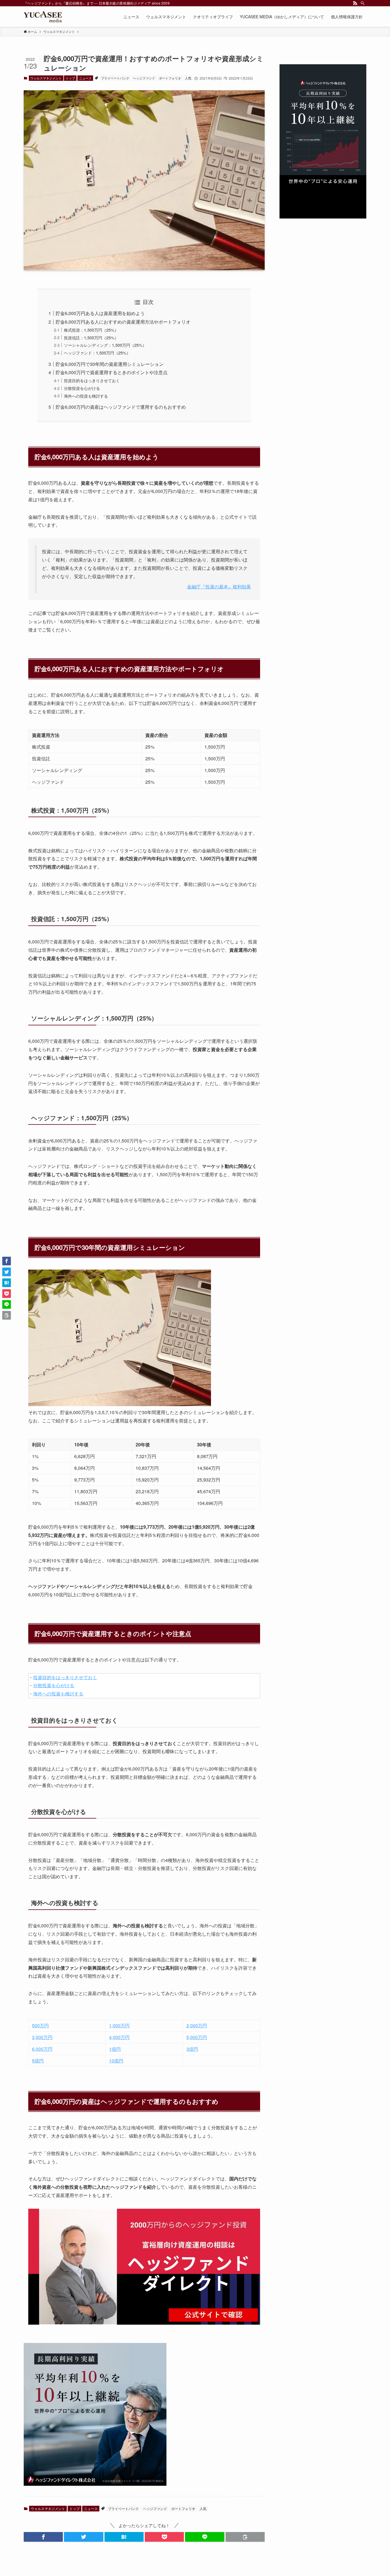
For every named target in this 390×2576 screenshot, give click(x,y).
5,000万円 (197, 2037)
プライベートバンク (115, 78)
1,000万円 (119, 2025)
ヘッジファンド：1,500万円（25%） (97, 353)
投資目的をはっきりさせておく (92, 380)
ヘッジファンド (144, 78)
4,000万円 (119, 2037)
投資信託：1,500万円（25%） (91, 337)
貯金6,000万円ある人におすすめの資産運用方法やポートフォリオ (123, 322)
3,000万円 (42, 2037)
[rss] (355, 3)
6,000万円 (42, 2049)
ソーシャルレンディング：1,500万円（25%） (105, 345)
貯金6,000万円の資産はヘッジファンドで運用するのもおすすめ (121, 407)
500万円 (40, 2025)
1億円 (115, 2049)
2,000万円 (197, 2025)
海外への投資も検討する (86, 396)
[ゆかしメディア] (43, 17)
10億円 (116, 2061)
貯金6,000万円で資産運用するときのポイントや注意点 (112, 372)
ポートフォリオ (170, 78)
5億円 (38, 2061)
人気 (188, 78)
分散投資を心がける (82, 388)
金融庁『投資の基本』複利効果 (219, 587)
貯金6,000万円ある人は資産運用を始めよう (100, 313)
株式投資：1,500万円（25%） (91, 330)
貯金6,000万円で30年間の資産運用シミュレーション (110, 364)
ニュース (85, 78)
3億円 (192, 2049)
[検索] (363, 3)
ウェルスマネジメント (46, 78)
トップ (70, 78)
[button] (43, 2537)
